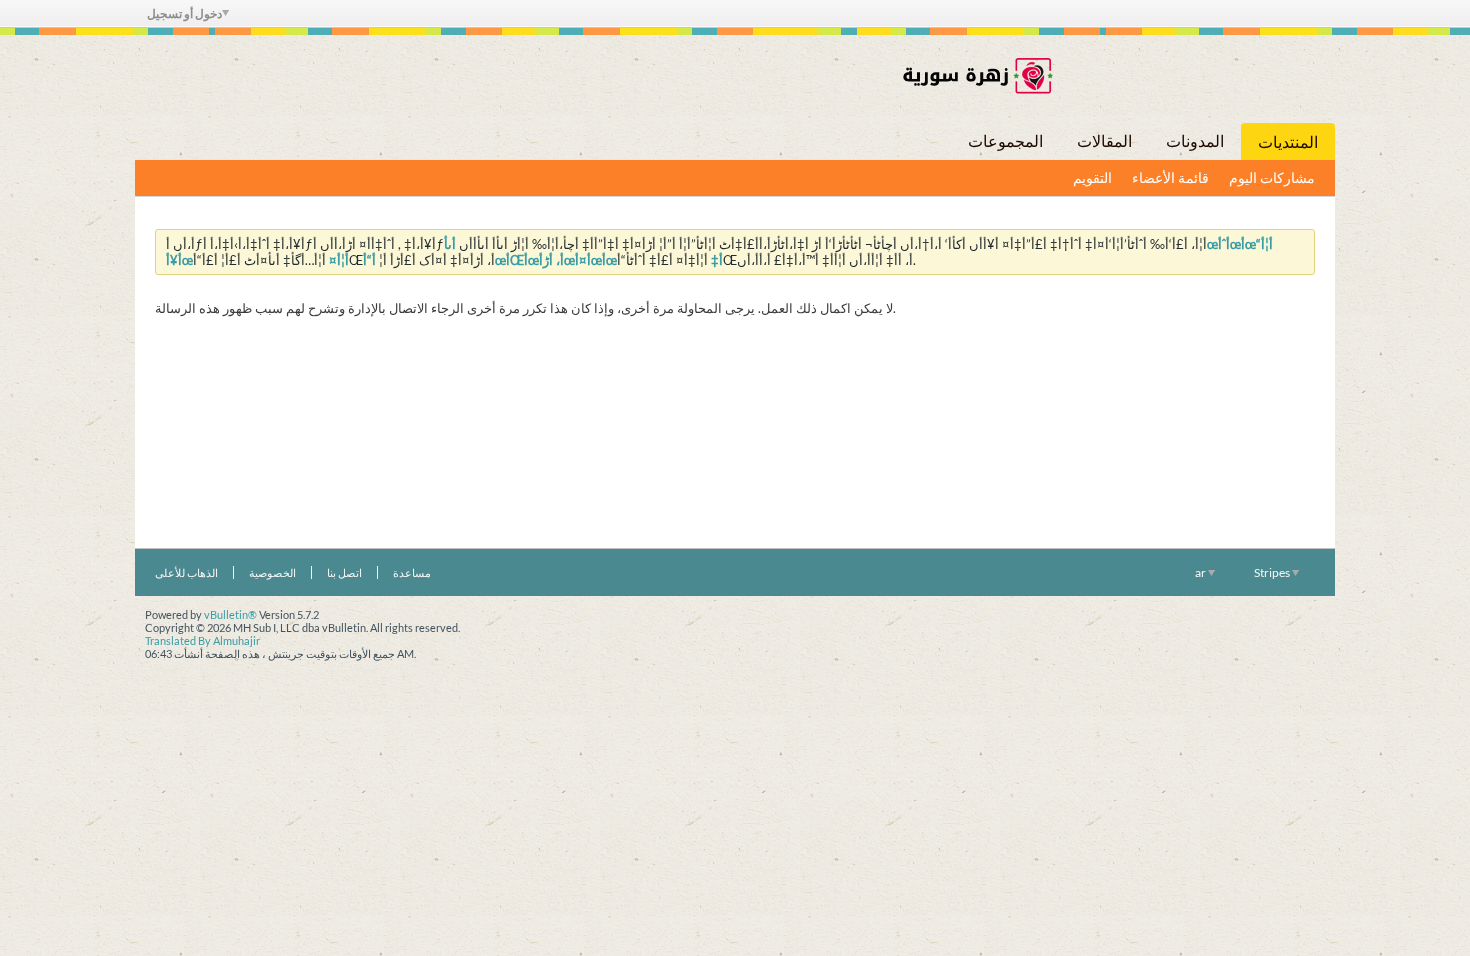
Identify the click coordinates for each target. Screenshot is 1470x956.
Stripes (1273, 572)
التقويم (1092, 177)
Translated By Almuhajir (202, 640)
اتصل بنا (344, 572)
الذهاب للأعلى (186, 572)
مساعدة (412, 572)
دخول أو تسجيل (184, 13)
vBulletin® (230, 614)
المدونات (1195, 140)
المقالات (1104, 140)
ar (1201, 572)
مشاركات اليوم (1272, 177)
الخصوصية (272, 572)
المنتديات (1288, 141)
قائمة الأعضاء (1170, 177)
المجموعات (1005, 140)
